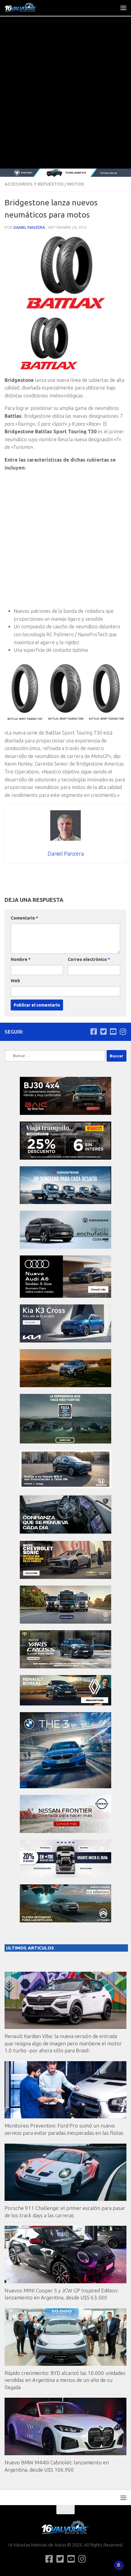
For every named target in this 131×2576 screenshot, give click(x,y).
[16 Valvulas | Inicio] (27, 8)
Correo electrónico (89, 959)
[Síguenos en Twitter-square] (103, 1031)
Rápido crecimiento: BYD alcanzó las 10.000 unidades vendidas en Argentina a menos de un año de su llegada (65, 2380)
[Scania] (65, 1532)
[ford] (65, 1442)
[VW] (65, 1386)
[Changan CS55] (65, 1247)
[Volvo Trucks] (65, 1876)
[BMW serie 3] (65, 1787)
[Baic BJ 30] (65, 1113)
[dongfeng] (65, 1202)
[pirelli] (65, 1158)
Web (15, 981)
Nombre (21, 959)
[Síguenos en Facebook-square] (94, 1031)
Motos (76, 184)
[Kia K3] (65, 1341)
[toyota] (65, 1667)
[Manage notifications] (119, 2565)
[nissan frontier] (65, 1831)
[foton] (65, 173)
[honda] (65, 1487)
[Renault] (65, 1704)
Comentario (24, 918)
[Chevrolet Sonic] (65, 1577)
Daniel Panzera (29, 227)
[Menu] (123, 8)
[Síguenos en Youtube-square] (113, 1031)
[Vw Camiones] (65, 1622)
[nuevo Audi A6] (65, 1296)
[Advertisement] (65, 100)
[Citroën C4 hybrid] (65, 1921)
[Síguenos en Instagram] (123, 1031)
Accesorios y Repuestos (34, 184)
